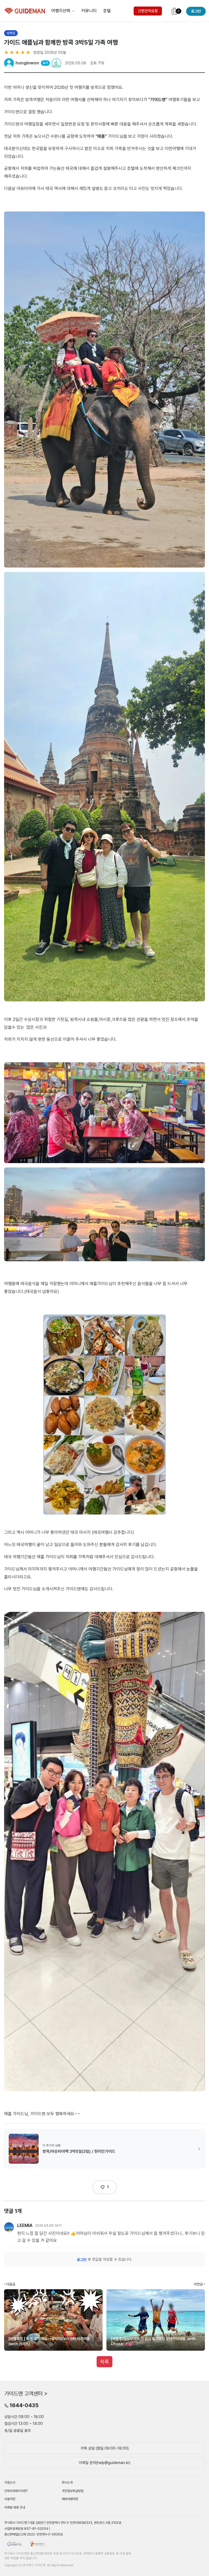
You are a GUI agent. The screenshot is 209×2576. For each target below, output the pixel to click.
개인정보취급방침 (73, 2491)
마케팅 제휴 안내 (15, 2508)
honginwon (27, 63)
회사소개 (67, 2482)
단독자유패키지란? (16, 2491)
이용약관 (10, 2499)
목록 (104, 2362)
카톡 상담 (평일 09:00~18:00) (105, 2448)
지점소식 (10, 2482)
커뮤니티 (89, 11)
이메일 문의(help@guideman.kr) (104, 2463)
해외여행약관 (70, 2499)
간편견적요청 (148, 11)
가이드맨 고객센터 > (26, 2393)
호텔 (107, 11)
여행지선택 (61, 11)
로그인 (82, 2260)
